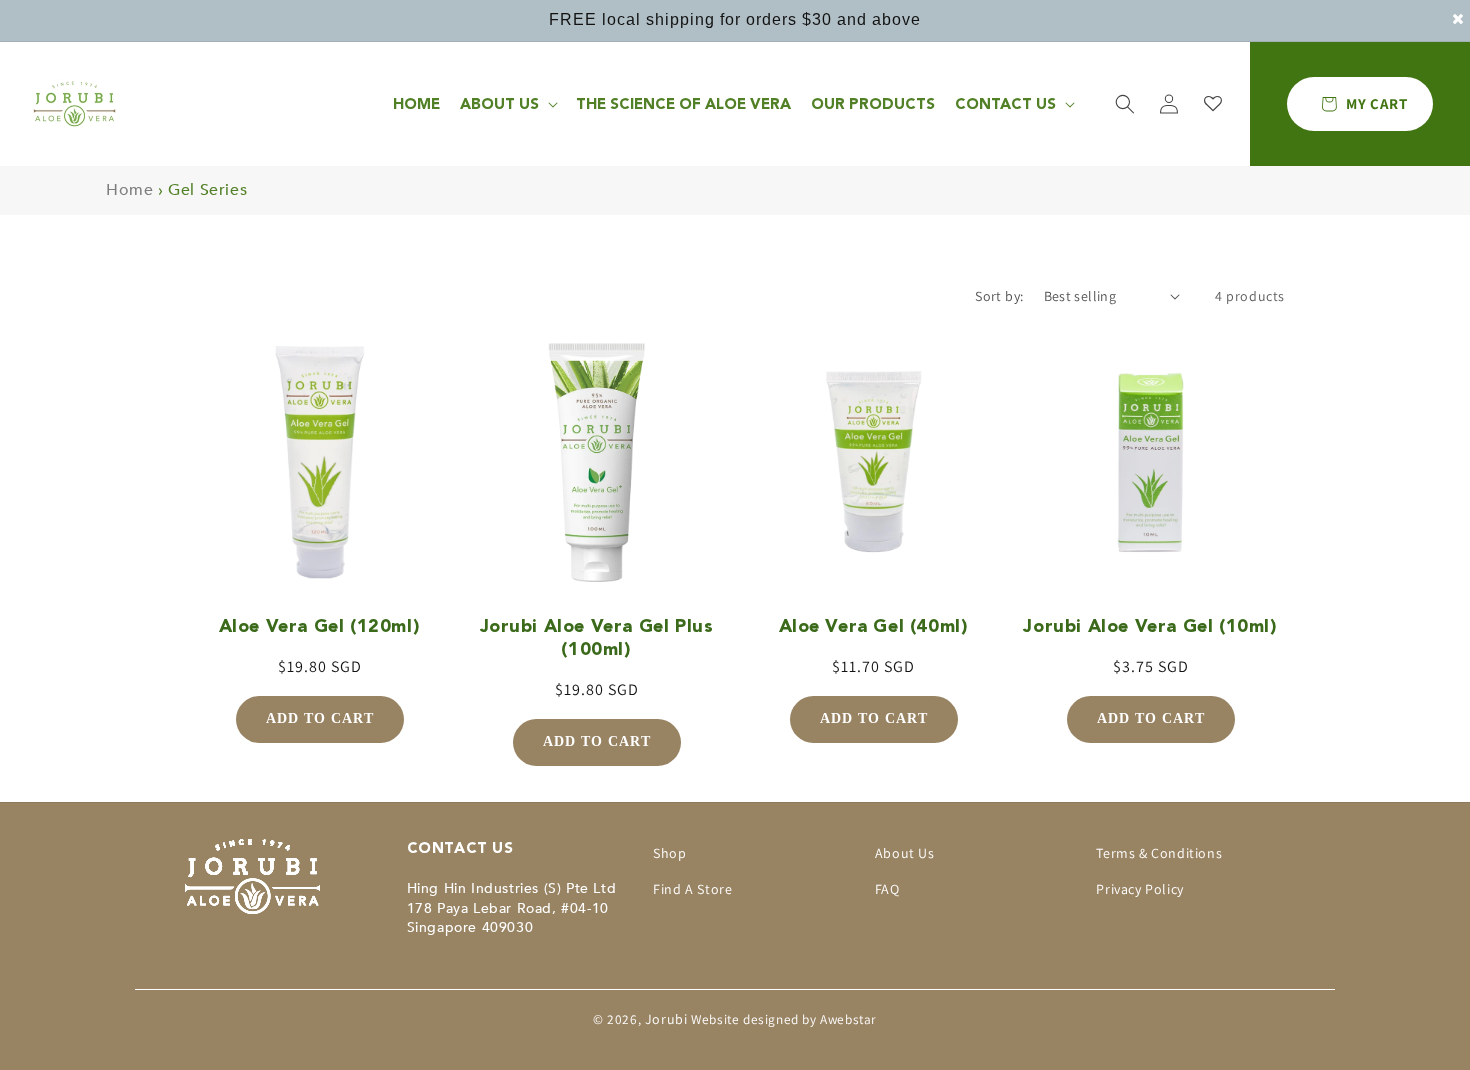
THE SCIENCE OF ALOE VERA (683, 104)
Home (416, 104)
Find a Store (692, 889)
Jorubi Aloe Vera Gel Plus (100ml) (597, 637)
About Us (905, 853)
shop (669, 853)
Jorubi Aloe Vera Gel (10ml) (1150, 625)
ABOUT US (499, 104)
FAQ (887, 889)
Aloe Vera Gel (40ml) (874, 625)
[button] (1125, 104)
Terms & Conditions (1159, 853)
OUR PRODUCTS (873, 104)
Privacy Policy (1139, 889)
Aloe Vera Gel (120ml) (320, 625)
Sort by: (999, 296)
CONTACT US (1005, 104)
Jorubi (666, 1019)
